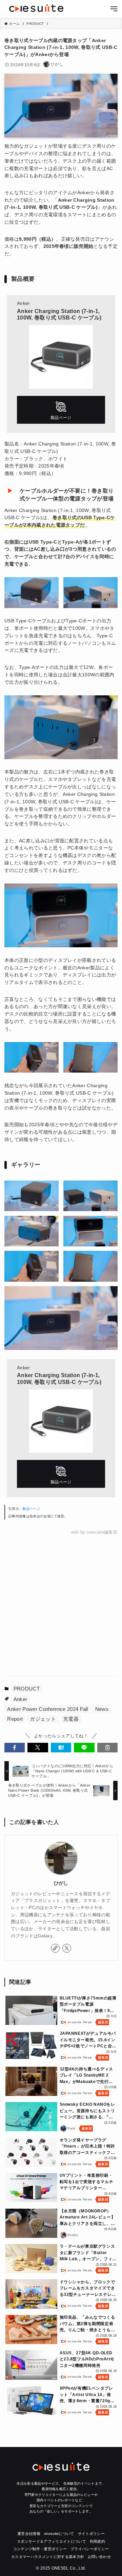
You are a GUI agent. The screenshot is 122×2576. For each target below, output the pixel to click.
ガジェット (43, 1719)
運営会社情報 (29, 2534)
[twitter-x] (67, 1948)
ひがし (61, 1883)
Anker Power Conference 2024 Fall (47, 1709)
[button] (15, 1748)
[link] (55, 1948)
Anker (21, 1699)
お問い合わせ (99, 2557)
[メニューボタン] (114, 9)
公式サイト (61, 410)
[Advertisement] (61, 1606)
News (102, 1709)
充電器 (71, 1719)
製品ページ (31, 1509)
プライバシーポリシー (90, 2549)
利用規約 (97, 2541)
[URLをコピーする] (107, 1748)
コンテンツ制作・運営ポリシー (40, 2549)
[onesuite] (36, 8)
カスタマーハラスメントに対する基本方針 (48, 2557)
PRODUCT (27, 1689)
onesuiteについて (59, 2534)
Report (15, 1719)
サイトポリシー (91, 2534)
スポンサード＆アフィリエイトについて (52, 2541)
